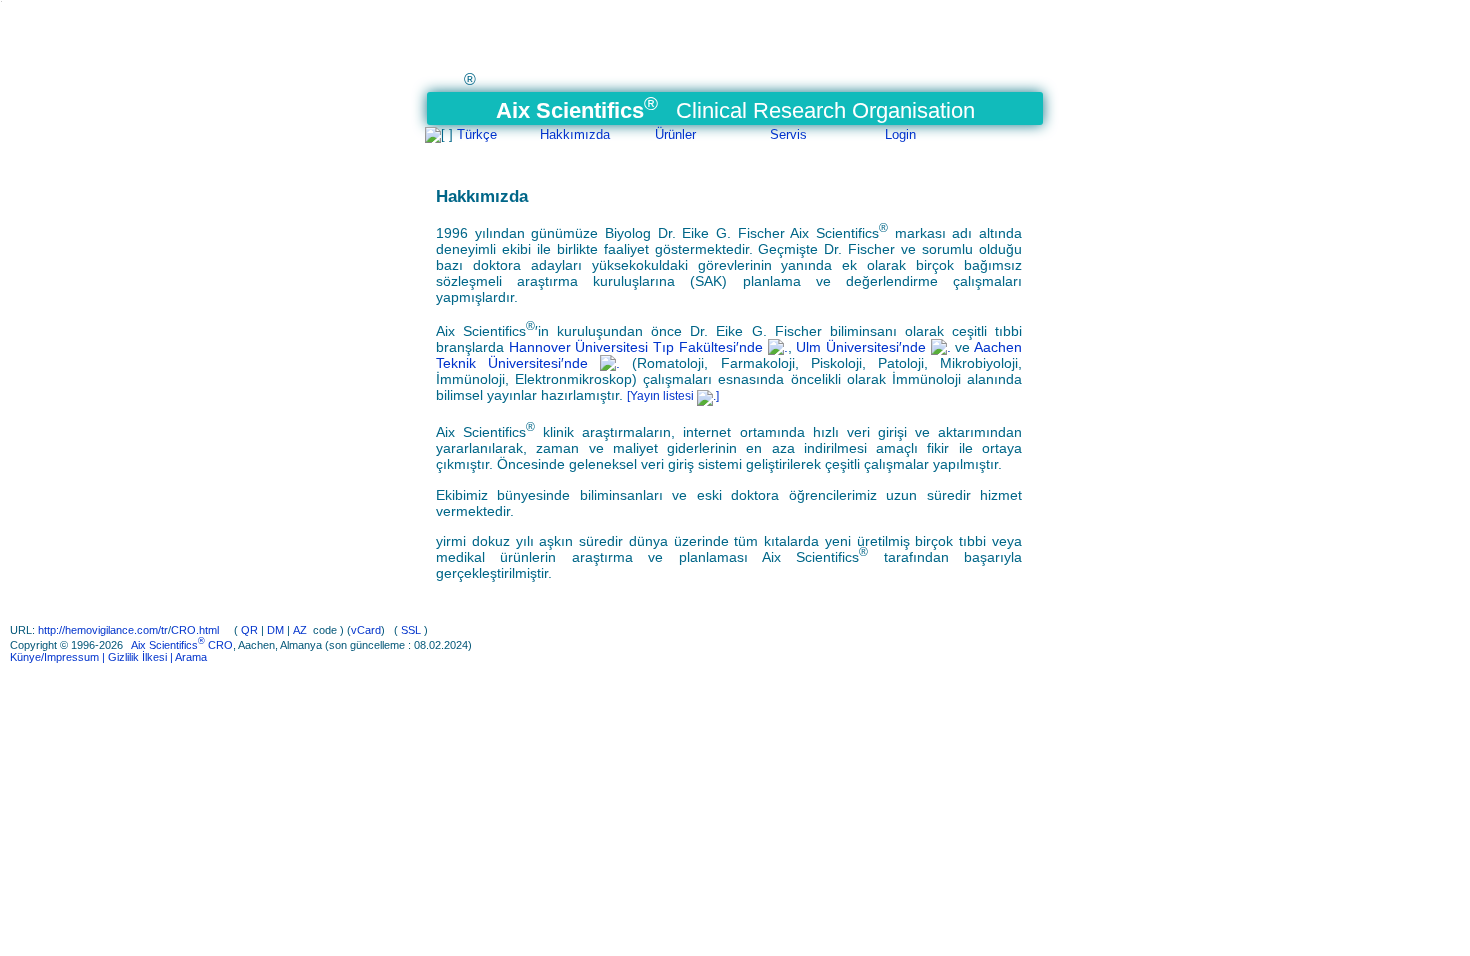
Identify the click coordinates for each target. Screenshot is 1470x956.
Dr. (670, 233)
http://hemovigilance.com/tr (103, 630)
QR (249, 630)
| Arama (187, 657)
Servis (788, 134)
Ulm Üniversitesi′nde (863, 347)
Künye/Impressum (54, 657)
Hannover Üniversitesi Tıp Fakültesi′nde (638, 347)
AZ (300, 630)
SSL (411, 630)
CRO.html (196, 630)
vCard (366, 630)
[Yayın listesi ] (673, 396)
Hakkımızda (575, 134)
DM (275, 630)
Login (900, 134)
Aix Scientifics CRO (182, 645)
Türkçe (477, 134)
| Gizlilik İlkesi (133, 657)
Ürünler (675, 134)
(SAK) (708, 281)
